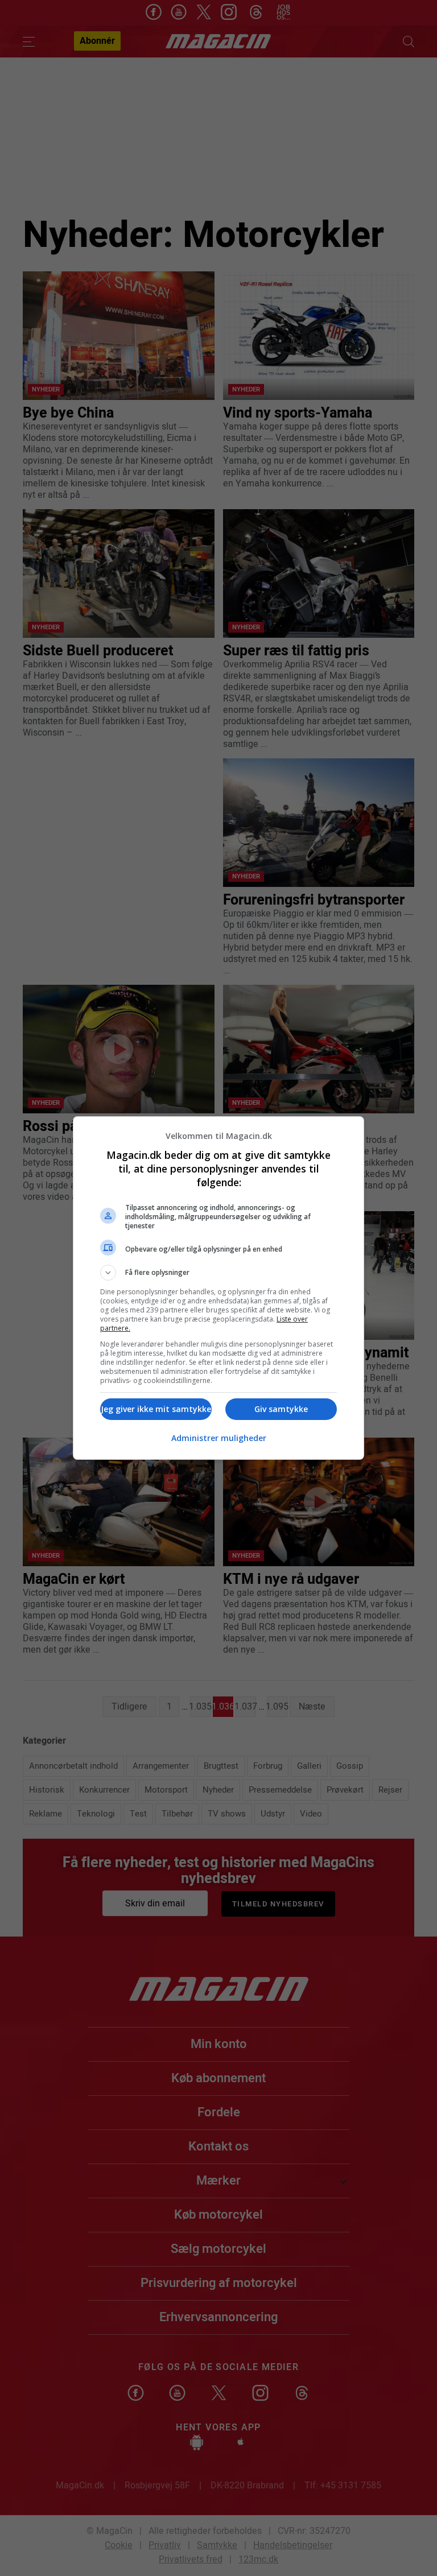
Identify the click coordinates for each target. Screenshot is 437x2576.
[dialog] (218, 1288)
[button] (218, 1273)
